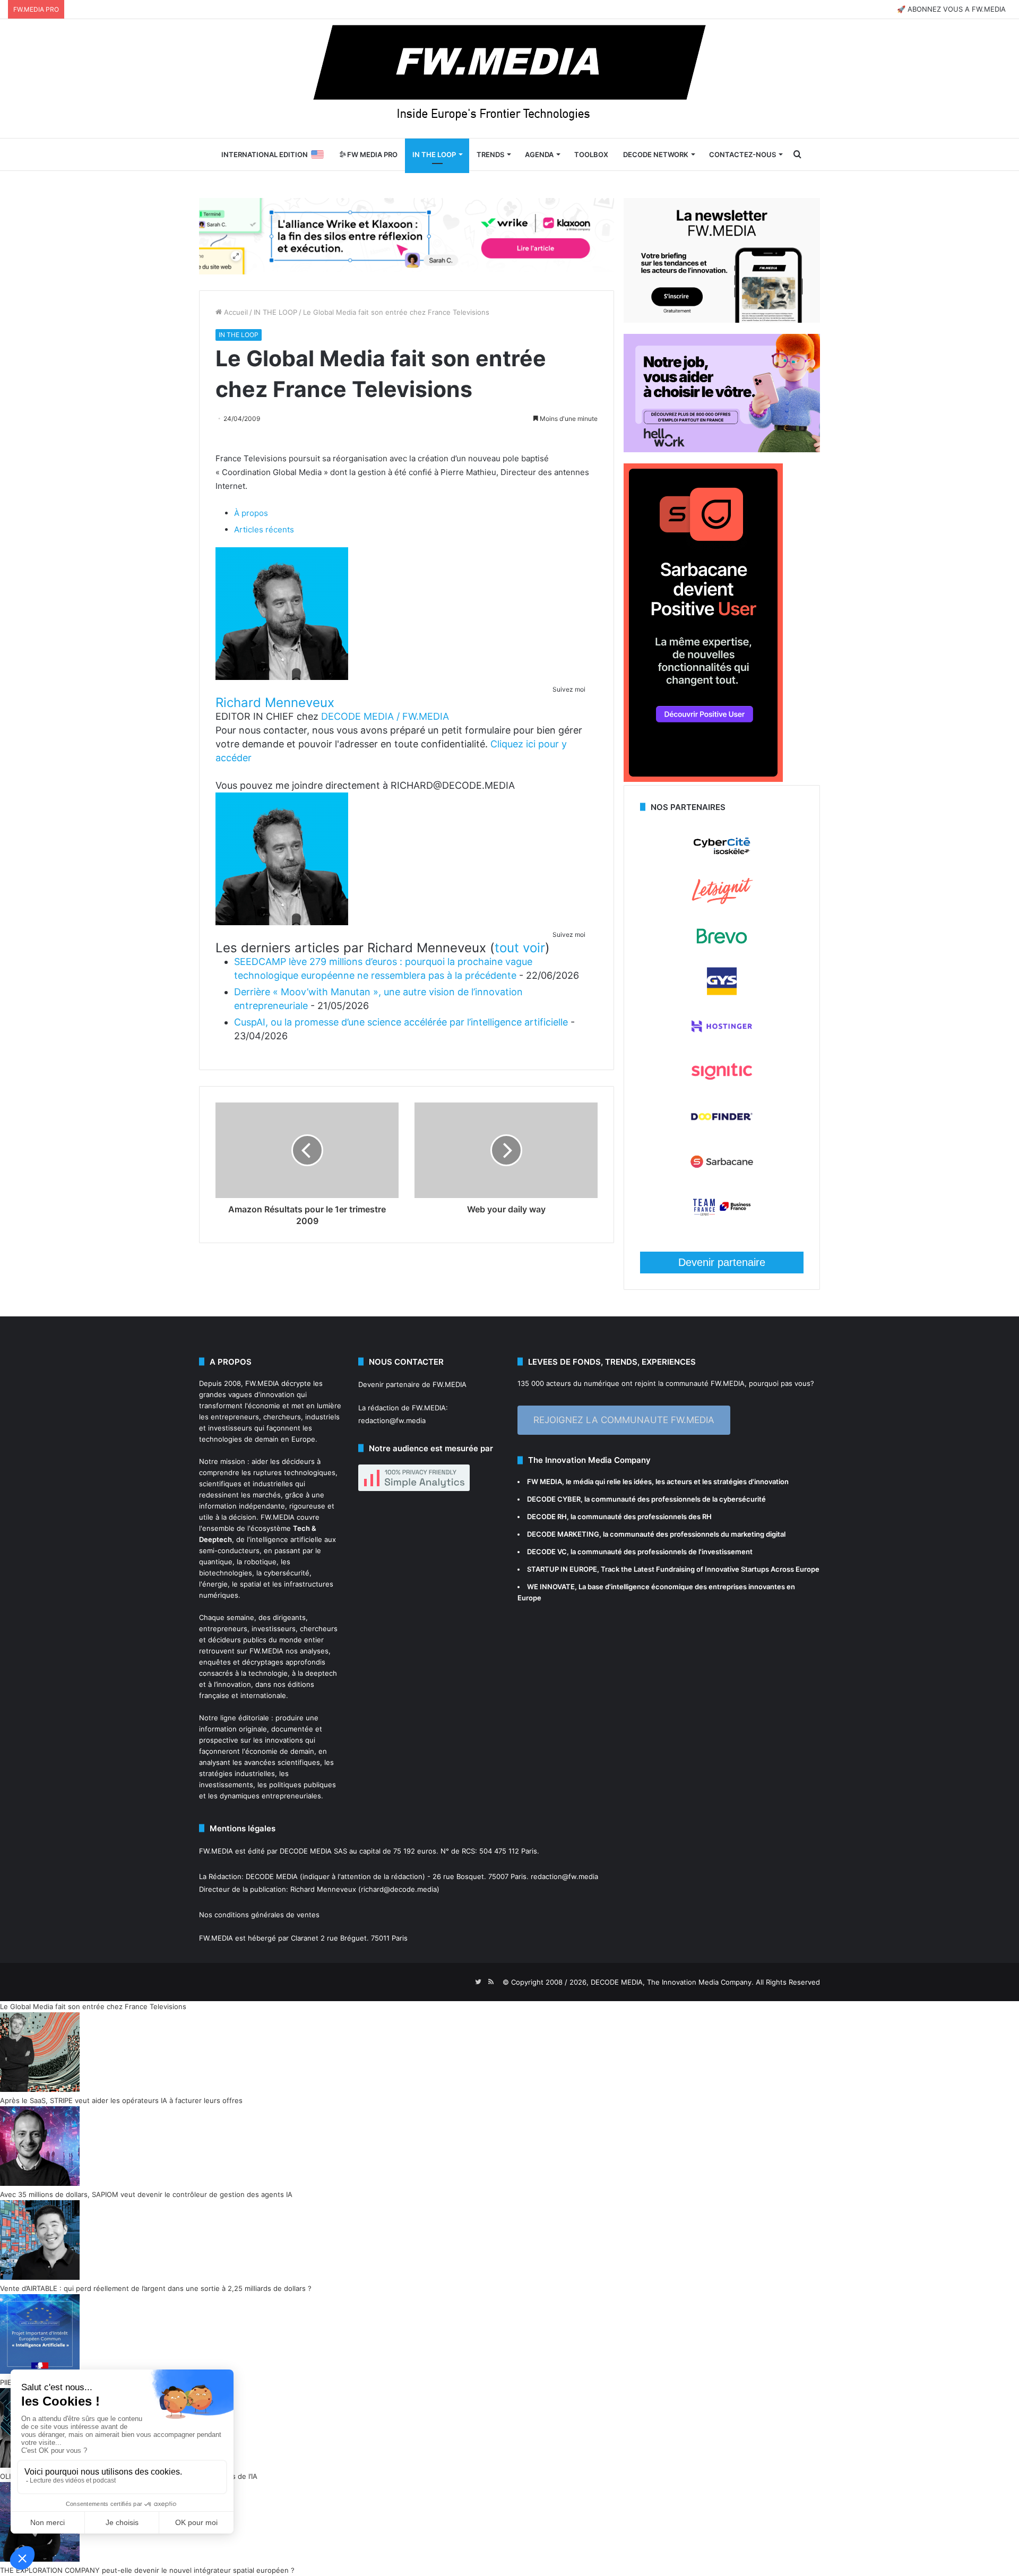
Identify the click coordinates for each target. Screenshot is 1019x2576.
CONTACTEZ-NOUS (742, 154)
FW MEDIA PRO (372, 154)
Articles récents (264, 529)
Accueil (235, 312)
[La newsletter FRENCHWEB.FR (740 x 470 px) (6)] (722, 320)
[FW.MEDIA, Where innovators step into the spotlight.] (509, 79)
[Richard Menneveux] (282, 677)
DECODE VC (547, 1552)
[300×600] (703, 779)
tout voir (520, 948)
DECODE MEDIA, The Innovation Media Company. (672, 1982)
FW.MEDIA (262, 1383)
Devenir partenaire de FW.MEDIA (412, 1384)
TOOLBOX (591, 154)
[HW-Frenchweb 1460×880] (722, 450)
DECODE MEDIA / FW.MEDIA (385, 716)
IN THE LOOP (434, 154)
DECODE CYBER (554, 1499)
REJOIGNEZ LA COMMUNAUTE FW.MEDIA (624, 1420)
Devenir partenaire (722, 1262)
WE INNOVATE (551, 1587)
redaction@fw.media (392, 1420)
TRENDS (490, 154)
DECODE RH (547, 1517)
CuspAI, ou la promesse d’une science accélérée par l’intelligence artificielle (401, 1022)
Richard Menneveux (275, 703)
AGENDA (539, 154)
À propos (251, 513)
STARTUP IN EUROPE (562, 1569)
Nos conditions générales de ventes (259, 1915)
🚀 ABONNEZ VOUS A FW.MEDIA (951, 9)
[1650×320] (407, 236)
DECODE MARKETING (563, 1534)
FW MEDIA (545, 1481)
